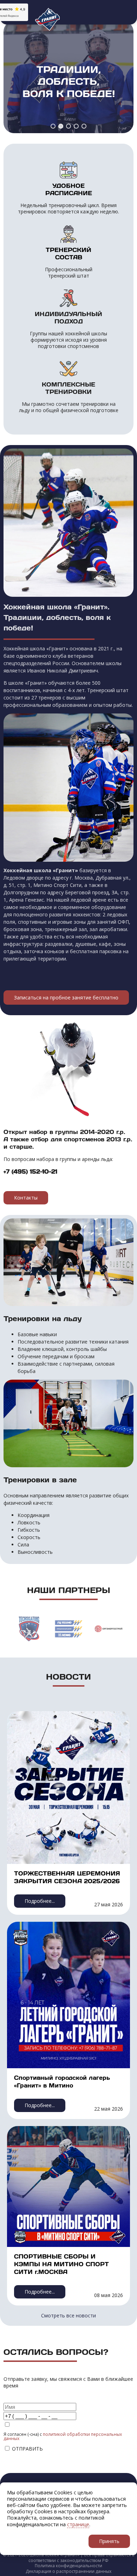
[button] (53, 126)
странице (78, 2524)
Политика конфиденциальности (68, 2566)
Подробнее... (40, 1901)
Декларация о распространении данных (68, 2571)
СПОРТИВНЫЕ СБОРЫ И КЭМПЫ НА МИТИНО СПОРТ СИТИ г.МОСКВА (61, 2264)
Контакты (26, 1198)
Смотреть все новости (68, 2315)
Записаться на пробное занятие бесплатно (66, 997)
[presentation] (9, 1625)
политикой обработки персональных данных (63, 2436)
